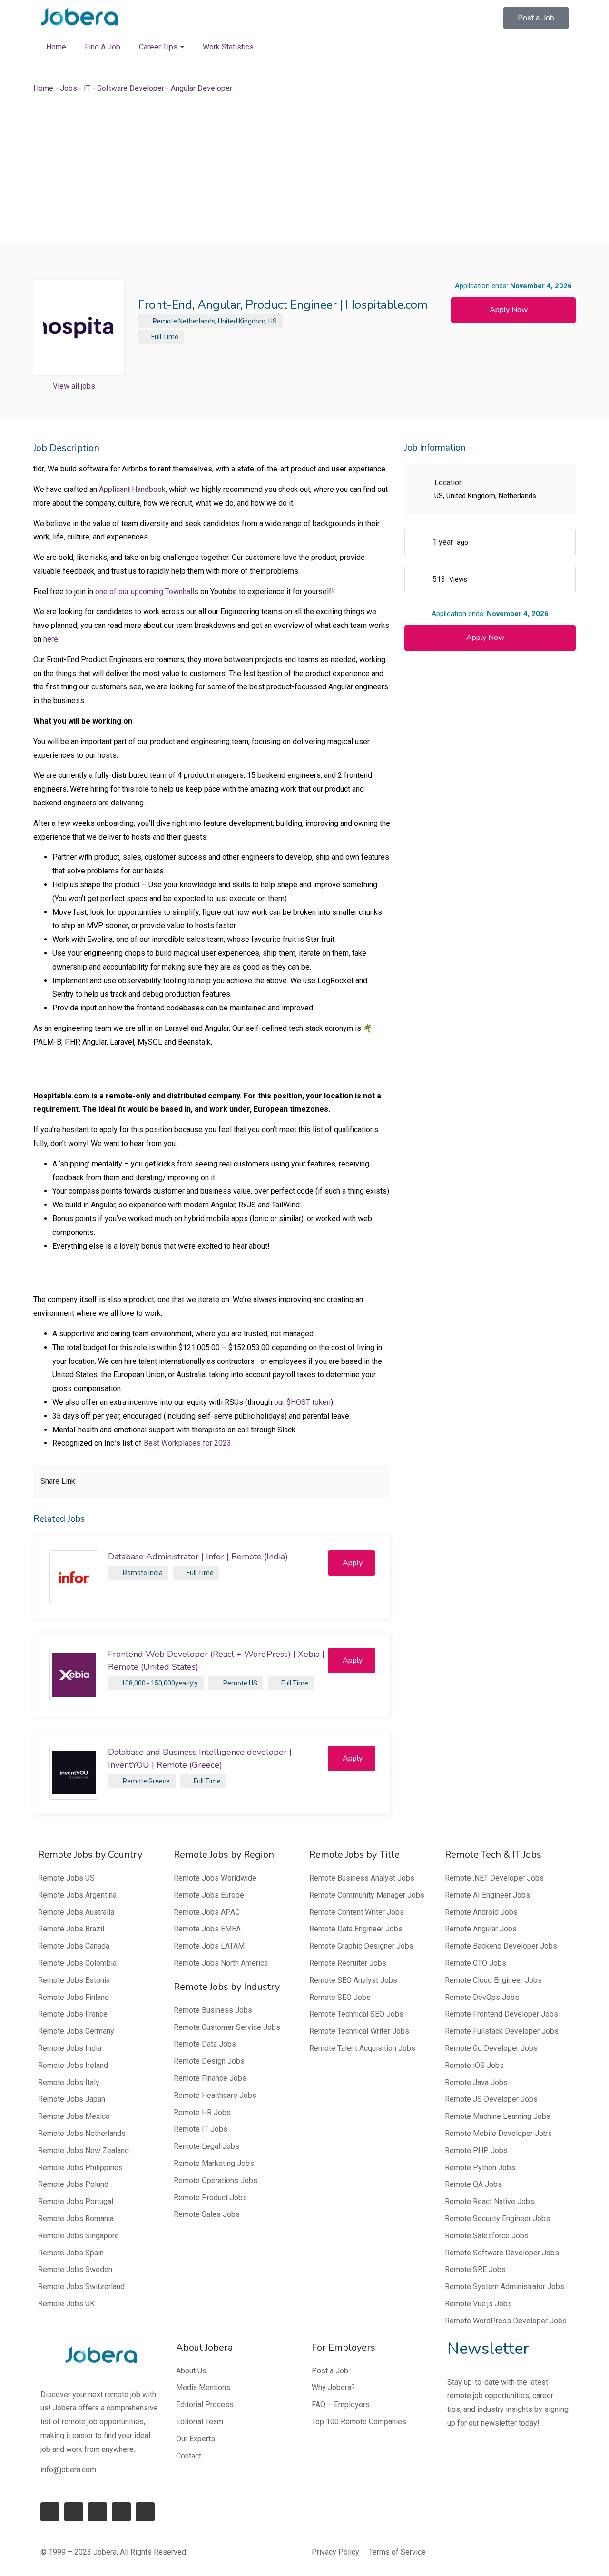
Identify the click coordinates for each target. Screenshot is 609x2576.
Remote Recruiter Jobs (348, 1963)
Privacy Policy (335, 2552)
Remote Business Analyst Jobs (362, 1878)
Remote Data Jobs (205, 2044)
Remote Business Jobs (213, 2010)
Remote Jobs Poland (73, 2184)
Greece (159, 1781)
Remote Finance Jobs (210, 2078)
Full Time (165, 337)
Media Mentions (203, 2387)
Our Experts (196, 2439)
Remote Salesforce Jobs (487, 2236)
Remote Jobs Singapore (79, 2236)
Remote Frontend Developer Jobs (501, 2014)
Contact (189, 2456)
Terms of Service (397, 2552)
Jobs (69, 88)
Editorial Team (200, 2422)
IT (87, 88)
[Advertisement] (304, 168)
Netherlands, (197, 321)
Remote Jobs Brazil (71, 1929)
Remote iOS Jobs (474, 2065)
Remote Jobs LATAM (209, 1946)
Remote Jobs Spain (71, 2253)
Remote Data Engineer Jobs (356, 1929)
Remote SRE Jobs (475, 2269)
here (51, 639)
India (156, 1573)
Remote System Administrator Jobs (505, 2287)
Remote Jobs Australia (76, 1912)
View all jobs (74, 386)
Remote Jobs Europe (209, 1895)
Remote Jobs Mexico (74, 2116)
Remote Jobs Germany (76, 2031)
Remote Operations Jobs (216, 2180)
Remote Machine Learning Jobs (498, 2116)
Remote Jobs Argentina (77, 1895)
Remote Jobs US (66, 1878)
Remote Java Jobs (476, 2082)
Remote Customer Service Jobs (227, 2027)
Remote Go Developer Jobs (491, 2048)
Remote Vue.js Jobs (478, 2304)
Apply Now (509, 310)
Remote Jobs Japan (72, 2099)
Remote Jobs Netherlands (82, 2133)
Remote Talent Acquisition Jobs (362, 2048)
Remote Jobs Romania (76, 2218)
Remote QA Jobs (473, 2184)
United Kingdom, (242, 321)
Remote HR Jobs (202, 2112)
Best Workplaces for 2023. (188, 1443)
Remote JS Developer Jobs (491, 2099)
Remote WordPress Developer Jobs (506, 2321)
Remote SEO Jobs (340, 1997)
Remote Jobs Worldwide (215, 1878)
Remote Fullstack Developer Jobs (502, 2031)
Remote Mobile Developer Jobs (498, 2133)
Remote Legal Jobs (206, 2146)
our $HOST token (302, 1402)
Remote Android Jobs (481, 1912)
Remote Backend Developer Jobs (501, 1946)
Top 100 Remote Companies (359, 2422)
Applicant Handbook (132, 489)
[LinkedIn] (74, 2512)
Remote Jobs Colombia (77, 1963)
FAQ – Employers (341, 2405)
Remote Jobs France (73, 2014)
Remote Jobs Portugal (76, 2201)
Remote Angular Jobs (481, 1929)
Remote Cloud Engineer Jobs (493, 1980)
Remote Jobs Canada (74, 1946)
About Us (191, 2371)
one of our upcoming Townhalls (147, 592)
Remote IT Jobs (201, 2129)
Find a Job (103, 47)
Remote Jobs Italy (69, 2082)
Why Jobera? (333, 2387)
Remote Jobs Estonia (74, 1980)
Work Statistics (228, 47)
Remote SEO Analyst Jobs (353, 1980)
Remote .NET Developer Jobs (494, 1878)
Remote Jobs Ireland (73, 2065)
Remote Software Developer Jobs (502, 2253)
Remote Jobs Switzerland (81, 2287)
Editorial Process (205, 2405)
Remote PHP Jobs (476, 2150)
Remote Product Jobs (210, 2198)
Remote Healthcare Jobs (215, 2095)
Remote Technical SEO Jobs (356, 2014)
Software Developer (131, 88)
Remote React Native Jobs (490, 2201)
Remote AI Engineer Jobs (487, 1895)
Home (56, 47)
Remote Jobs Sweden (75, 2269)
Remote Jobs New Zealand (83, 2150)
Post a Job (330, 2371)
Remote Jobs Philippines (80, 2168)
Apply (353, 1563)
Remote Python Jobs (480, 2168)
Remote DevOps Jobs (482, 1997)
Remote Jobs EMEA (207, 1929)
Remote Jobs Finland (74, 1997)
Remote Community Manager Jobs (367, 1895)
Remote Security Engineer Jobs (497, 2218)
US (273, 321)
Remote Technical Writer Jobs (359, 2031)
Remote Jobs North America (221, 1963)
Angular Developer (201, 88)
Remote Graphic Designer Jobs (361, 1946)
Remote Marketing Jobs (214, 2163)
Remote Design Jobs (209, 2061)
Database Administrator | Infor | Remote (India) (198, 1557)
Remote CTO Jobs (476, 1963)
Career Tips (159, 47)
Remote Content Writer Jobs (357, 1912)
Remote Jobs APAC (207, 1912)
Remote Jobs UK (66, 2304)
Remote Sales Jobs (207, 2214)
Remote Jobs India (70, 2048)
